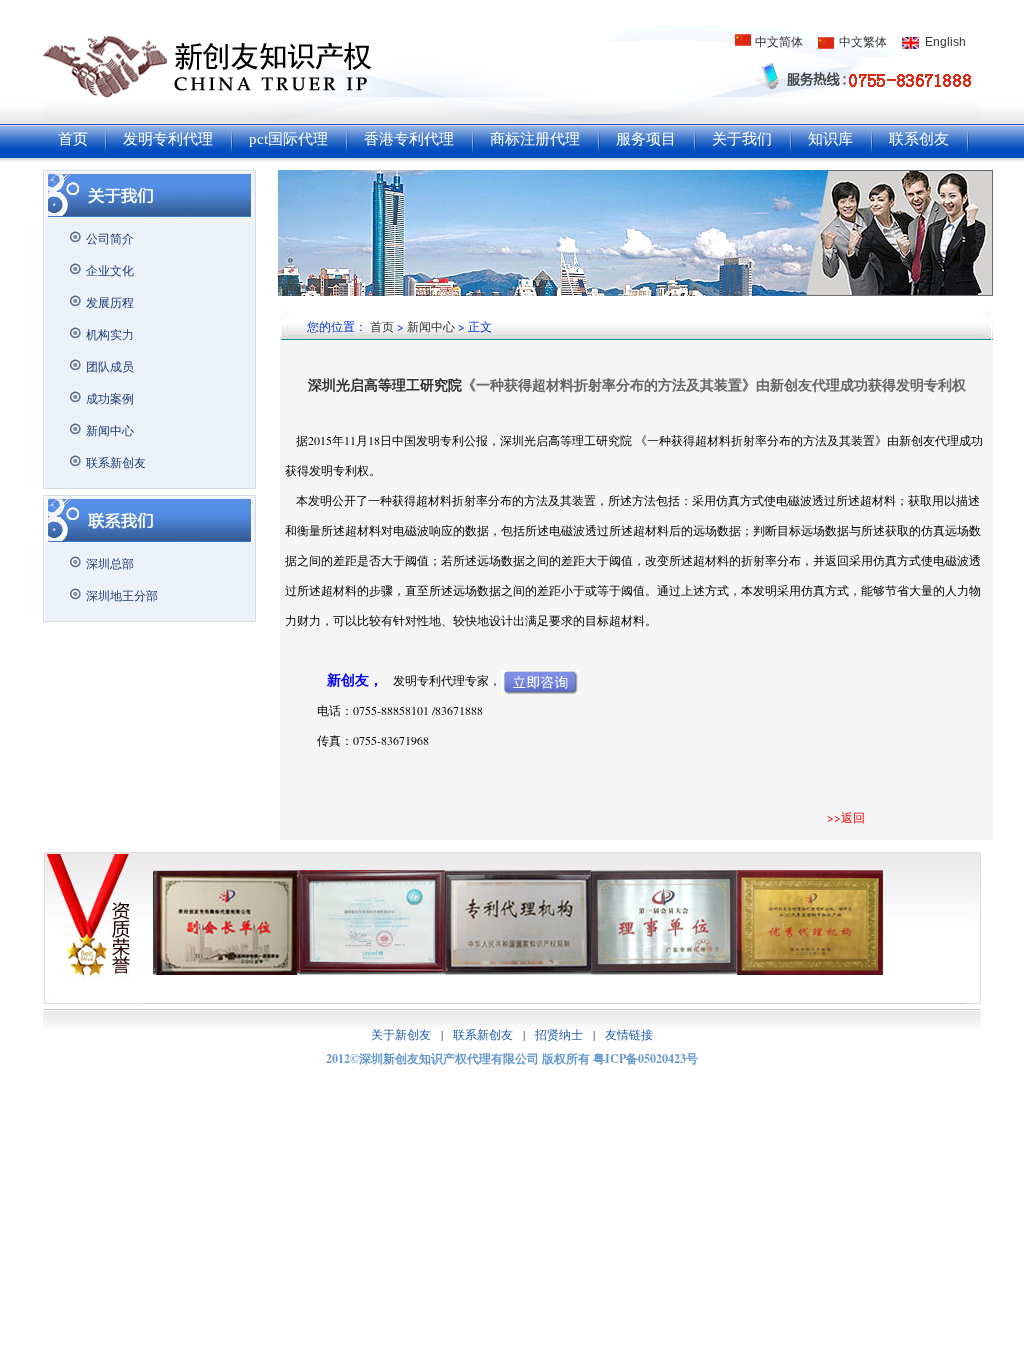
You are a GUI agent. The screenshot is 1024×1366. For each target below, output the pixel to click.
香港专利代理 (409, 139)
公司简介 (110, 238)
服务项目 (646, 139)
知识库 (830, 139)
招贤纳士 (559, 1034)
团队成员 (110, 366)
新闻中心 (110, 430)
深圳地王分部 (122, 595)
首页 (73, 139)
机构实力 (110, 334)
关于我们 (742, 139)
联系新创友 (116, 462)
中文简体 (779, 42)
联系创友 (919, 139)
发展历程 (110, 302)
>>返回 (846, 817)
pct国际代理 (288, 139)
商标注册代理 (535, 139)
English (945, 42)
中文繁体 (863, 42)
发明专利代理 (168, 139)
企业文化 (110, 270)
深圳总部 (110, 563)
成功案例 (110, 398)
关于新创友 (401, 1034)
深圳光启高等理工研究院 (385, 384)
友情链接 (629, 1034)
